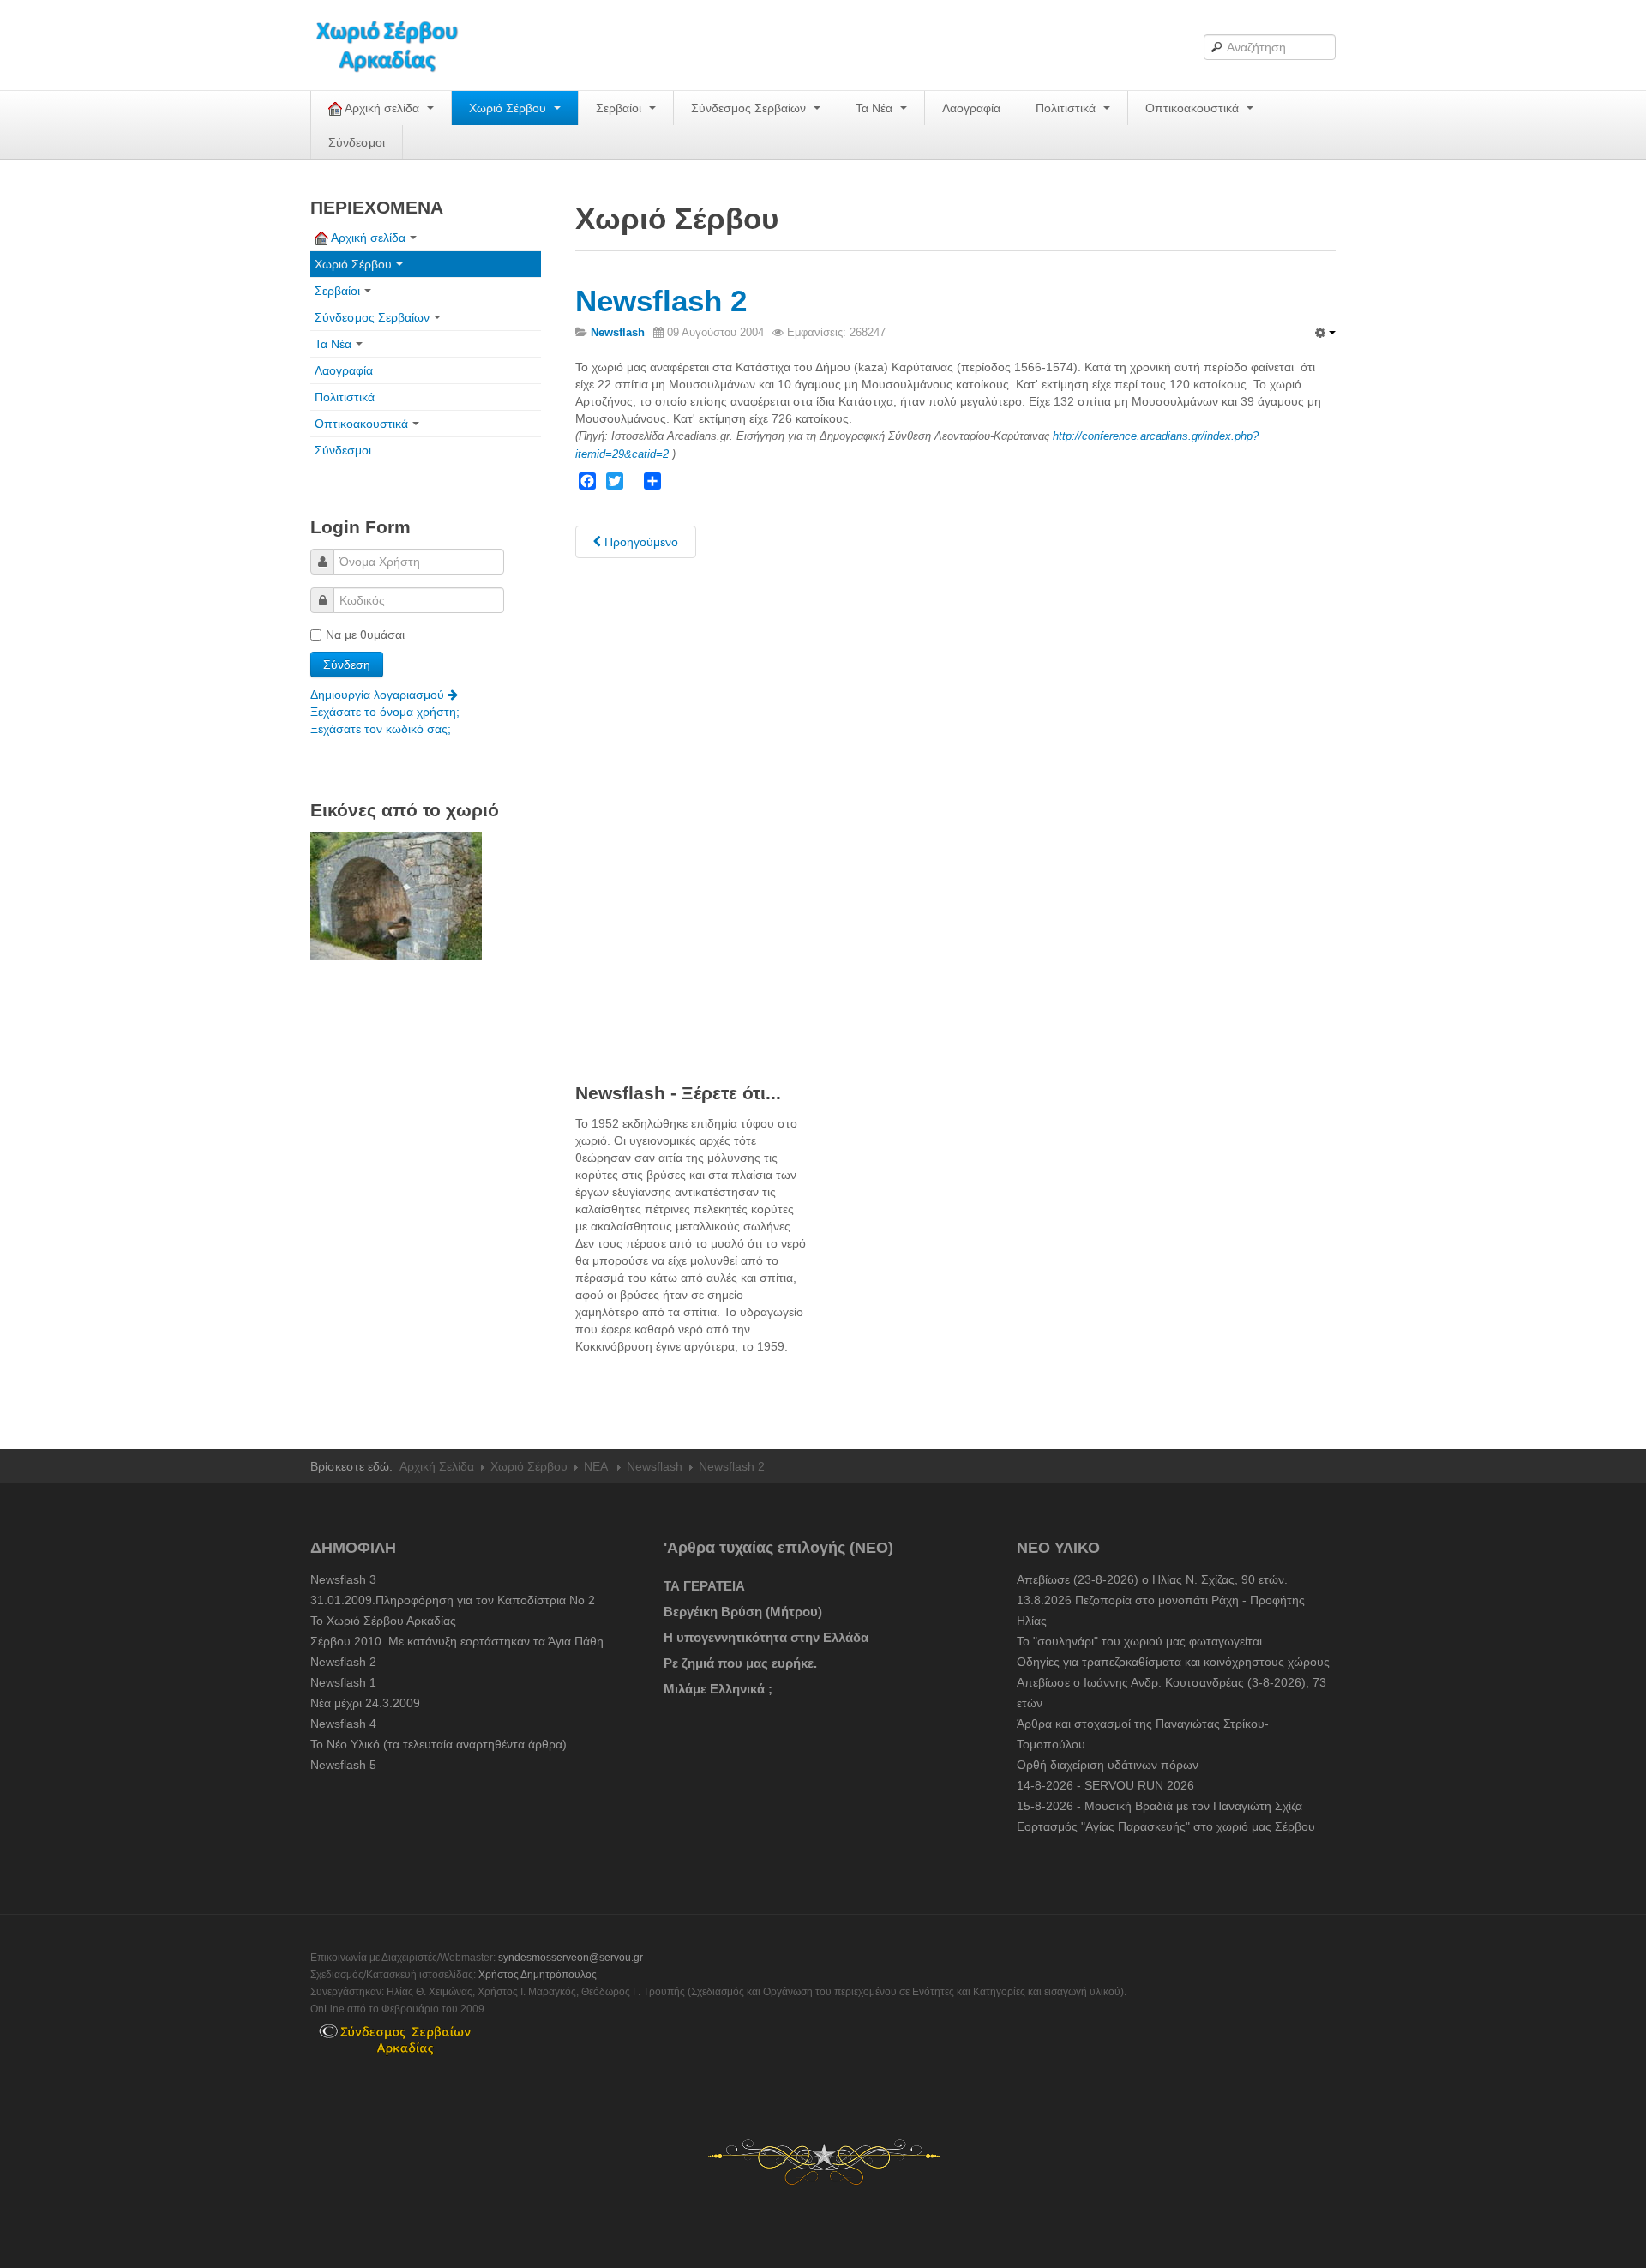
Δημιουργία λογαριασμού (379, 695)
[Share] (652, 481)
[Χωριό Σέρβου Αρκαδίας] (398, 45)
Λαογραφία (971, 108)
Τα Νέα (876, 108)
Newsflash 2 (661, 301)
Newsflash (655, 1466)
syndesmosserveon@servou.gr (571, 1958)
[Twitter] (615, 481)
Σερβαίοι (620, 108)
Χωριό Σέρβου (509, 108)
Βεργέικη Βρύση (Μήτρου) (743, 1612)
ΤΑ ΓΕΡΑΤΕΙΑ (704, 1586)
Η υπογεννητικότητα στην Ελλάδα (766, 1637)
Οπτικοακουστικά (1194, 108)
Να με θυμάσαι (365, 635)
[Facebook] (587, 481)
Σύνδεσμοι (357, 142)
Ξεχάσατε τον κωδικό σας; (381, 729)
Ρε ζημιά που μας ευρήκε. (740, 1663)
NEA (597, 1466)
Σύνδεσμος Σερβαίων (750, 108)
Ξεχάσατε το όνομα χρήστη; (385, 712)
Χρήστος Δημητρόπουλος (538, 1975)
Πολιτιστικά (1067, 108)
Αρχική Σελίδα (437, 1466)
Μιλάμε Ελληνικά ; (718, 1689)
